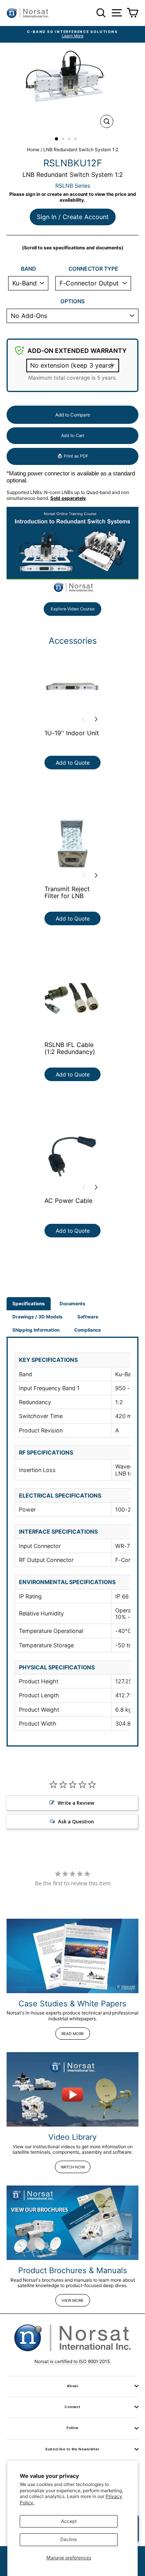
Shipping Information (36, 1330)
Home (33, 149)
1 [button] (57, 139)
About (72, 2386)
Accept (69, 2521)
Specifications (29, 1304)
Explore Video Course (72, 609)
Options (72, 301)
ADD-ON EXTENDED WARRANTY (77, 351)
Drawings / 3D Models (38, 1317)
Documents (72, 1304)
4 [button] (76, 140)
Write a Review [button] (76, 1803)
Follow (72, 2428)
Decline (69, 2539)
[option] (72, 34)
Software (88, 1317)
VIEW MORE (72, 2300)
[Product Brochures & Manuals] (72, 2223)
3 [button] (70, 140)
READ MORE (73, 2034)
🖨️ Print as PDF (73, 456)
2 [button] (64, 140)
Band (28, 269)
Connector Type (93, 269)
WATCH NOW (73, 2167)
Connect (72, 2407)
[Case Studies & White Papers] (72, 1956)
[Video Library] (72, 2089)
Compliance (88, 1330)
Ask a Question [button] (76, 1821)
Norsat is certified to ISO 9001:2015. (73, 2361)
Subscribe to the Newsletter (72, 2449)
